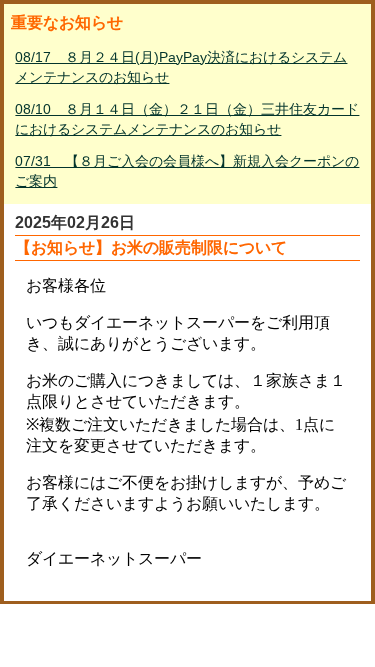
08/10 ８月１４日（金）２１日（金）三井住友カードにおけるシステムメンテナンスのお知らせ (187, 119)
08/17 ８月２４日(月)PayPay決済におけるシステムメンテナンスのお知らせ (181, 67)
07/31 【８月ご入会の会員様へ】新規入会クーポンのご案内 (187, 171)
